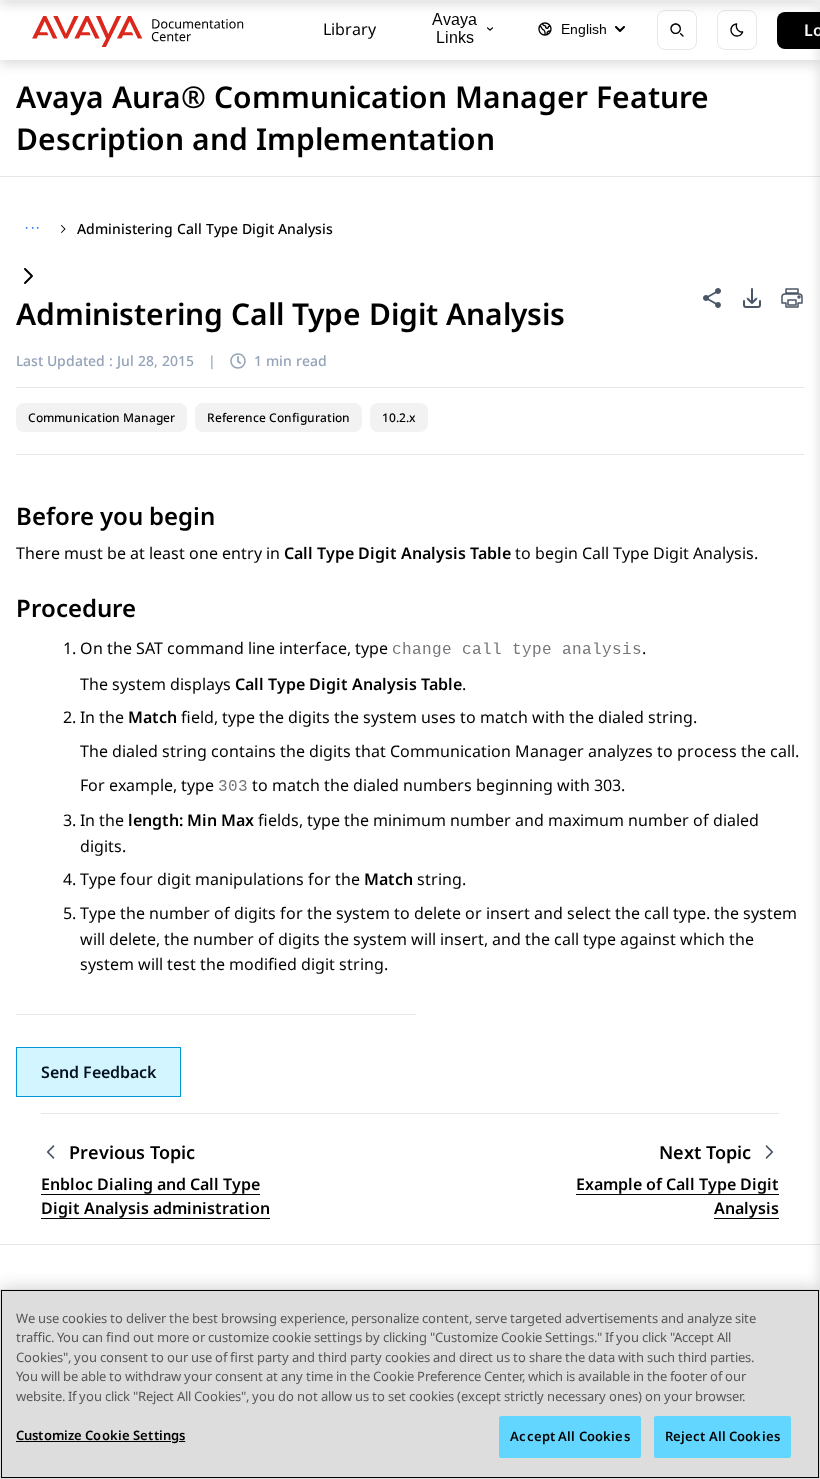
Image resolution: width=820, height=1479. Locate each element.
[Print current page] (792, 299)
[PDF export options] (752, 298)
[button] (98, 1072)
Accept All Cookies (569, 1436)
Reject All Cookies (722, 1436)
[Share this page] (712, 298)
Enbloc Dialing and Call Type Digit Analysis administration (155, 1196)
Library (349, 29)
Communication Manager (101, 417)
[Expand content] (28, 277)
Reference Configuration (278, 417)
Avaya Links (454, 28)
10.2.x (399, 417)
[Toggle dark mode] (737, 30)
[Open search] (677, 30)
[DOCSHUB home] (143, 30)
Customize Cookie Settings (100, 1435)
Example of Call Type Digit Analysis (677, 1196)
